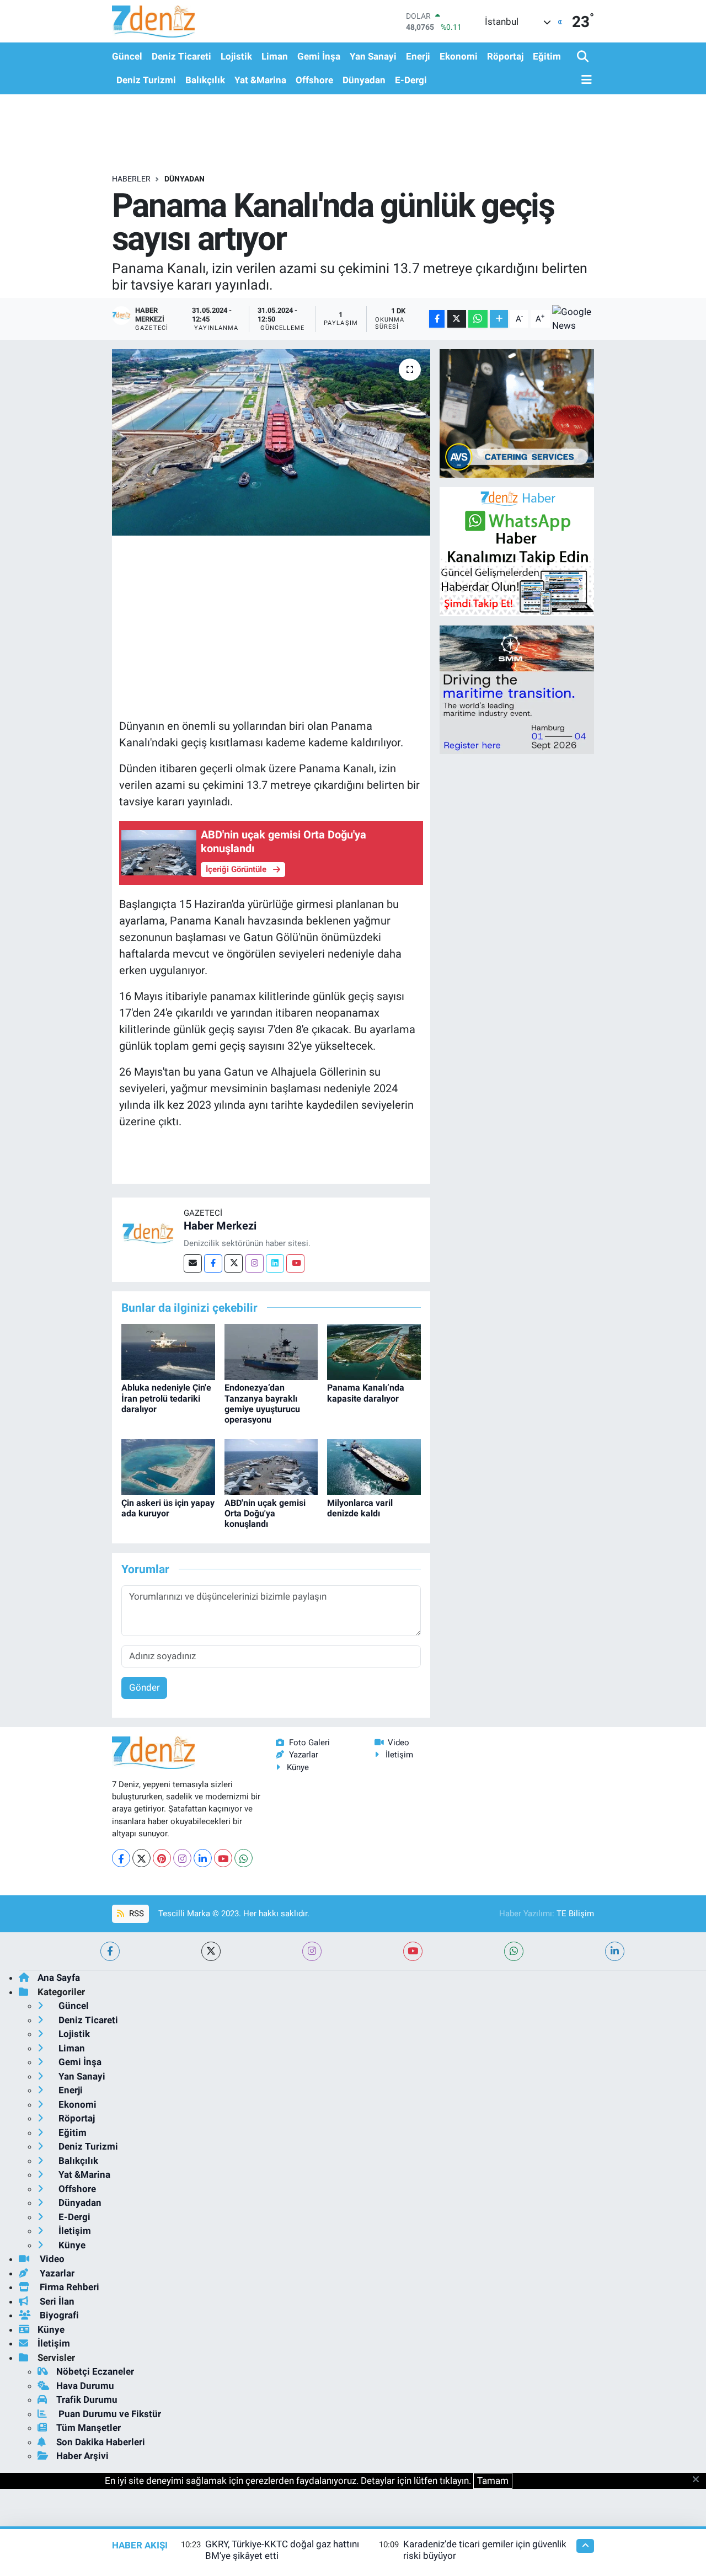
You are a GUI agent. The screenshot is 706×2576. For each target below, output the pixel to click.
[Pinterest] (162, 1858)
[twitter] (211, 1951)
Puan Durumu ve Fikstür (109, 2414)
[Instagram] (255, 1263)
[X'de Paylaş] (457, 319)
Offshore (314, 80)
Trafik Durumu (87, 2399)
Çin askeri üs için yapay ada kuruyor (168, 1508)
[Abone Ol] (573, 319)
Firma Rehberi (68, 2287)
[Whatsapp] (244, 1858)
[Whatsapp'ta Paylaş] (478, 319)
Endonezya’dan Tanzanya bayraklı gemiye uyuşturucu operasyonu (262, 1404)
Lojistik (236, 56)
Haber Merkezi (220, 1226)
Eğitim (547, 56)
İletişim (399, 1755)
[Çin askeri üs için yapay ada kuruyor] (168, 1466)
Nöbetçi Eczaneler (95, 2371)
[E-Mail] (193, 1263)
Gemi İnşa (319, 56)
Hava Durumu (85, 2386)
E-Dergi (411, 80)
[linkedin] (615, 1951)
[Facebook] (213, 1263)
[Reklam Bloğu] (517, 413)
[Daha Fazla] (499, 319)
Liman (275, 56)
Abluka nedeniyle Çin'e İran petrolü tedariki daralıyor (166, 1398)
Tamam (493, 2481)
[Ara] (584, 57)
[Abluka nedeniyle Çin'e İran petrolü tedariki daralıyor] (168, 1351)
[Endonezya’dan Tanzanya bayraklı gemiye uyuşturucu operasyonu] (271, 1351)
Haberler (131, 179)
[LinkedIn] (203, 1858)
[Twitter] (234, 1263)
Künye (298, 1767)
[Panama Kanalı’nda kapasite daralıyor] (374, 1351)
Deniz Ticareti (181, 56)
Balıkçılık (205, 80)
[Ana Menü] (585, 80)
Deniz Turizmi (146, 80)
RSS (135, 1914)
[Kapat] (699, 2480)
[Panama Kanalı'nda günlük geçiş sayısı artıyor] (271, 442)
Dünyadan (364, 80)
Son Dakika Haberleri (101, 2442)
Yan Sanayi (373, 56)
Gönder (145, 1687)
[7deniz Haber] (153, 21)
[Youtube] (295, 1263)
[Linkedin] (275, 1263)
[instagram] (312, 1951)
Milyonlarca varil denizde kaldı (360, 1508)
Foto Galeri (309, 1743)
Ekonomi (459, 56)
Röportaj (505, 56)
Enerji (418, 56)
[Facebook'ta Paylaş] (437, 319)
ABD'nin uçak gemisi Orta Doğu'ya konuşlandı (265, 1513)
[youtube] (413, 1951)
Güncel (127, 56)
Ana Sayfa (59, 1978)
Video (399, 1743)
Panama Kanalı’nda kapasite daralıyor (366, 1393)
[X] (141, 1858)
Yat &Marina (260, 80)
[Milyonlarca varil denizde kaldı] (374, 1466)
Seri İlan (56, 2301)
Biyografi (58, 2315)
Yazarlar (304, 1755)
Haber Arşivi (82, 2456)
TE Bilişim (575, 1914)
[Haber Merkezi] (148, 1233)
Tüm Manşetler (89, 2428)
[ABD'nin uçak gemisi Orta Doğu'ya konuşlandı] (271, 1466)
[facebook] (110, 1951)
